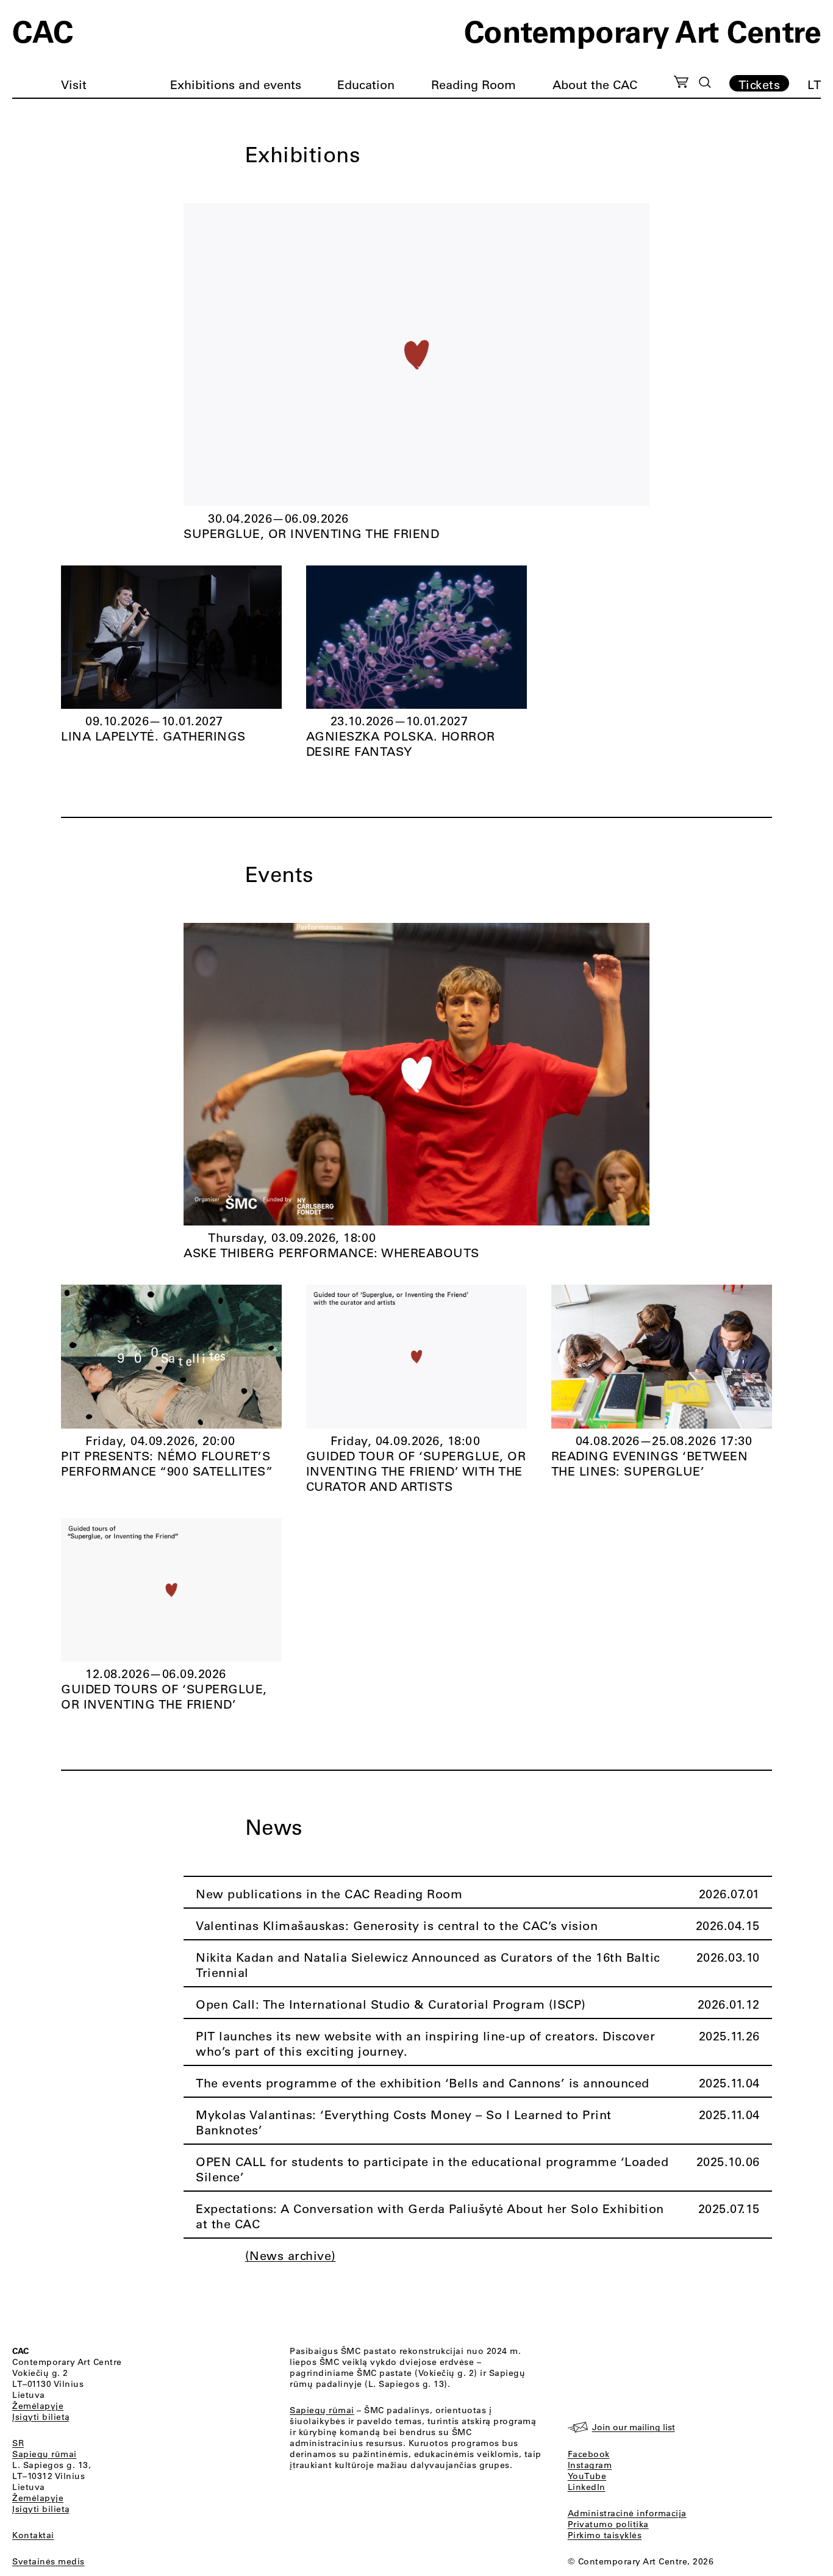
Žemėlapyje (38, 2406)
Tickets (760, 84)
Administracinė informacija (627, 2513)
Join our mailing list (634, 2427)
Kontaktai (33, 2535)
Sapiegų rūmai (45, 2454)
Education (366, 84)
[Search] (705, 82)
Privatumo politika (608, 2524)
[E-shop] (681, 84)
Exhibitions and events (236, 84)
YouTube (587, 2476)
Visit (74, 84)
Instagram (590, 2465)
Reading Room (474, 84)
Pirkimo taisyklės (605, 2535)
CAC (43, 30)
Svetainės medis (48, 2561)
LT (814, 84)
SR (18, 2443)
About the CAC (595, 84)
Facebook (589, 2454)
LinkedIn (587, 2487)
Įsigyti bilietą (41, 2417)
